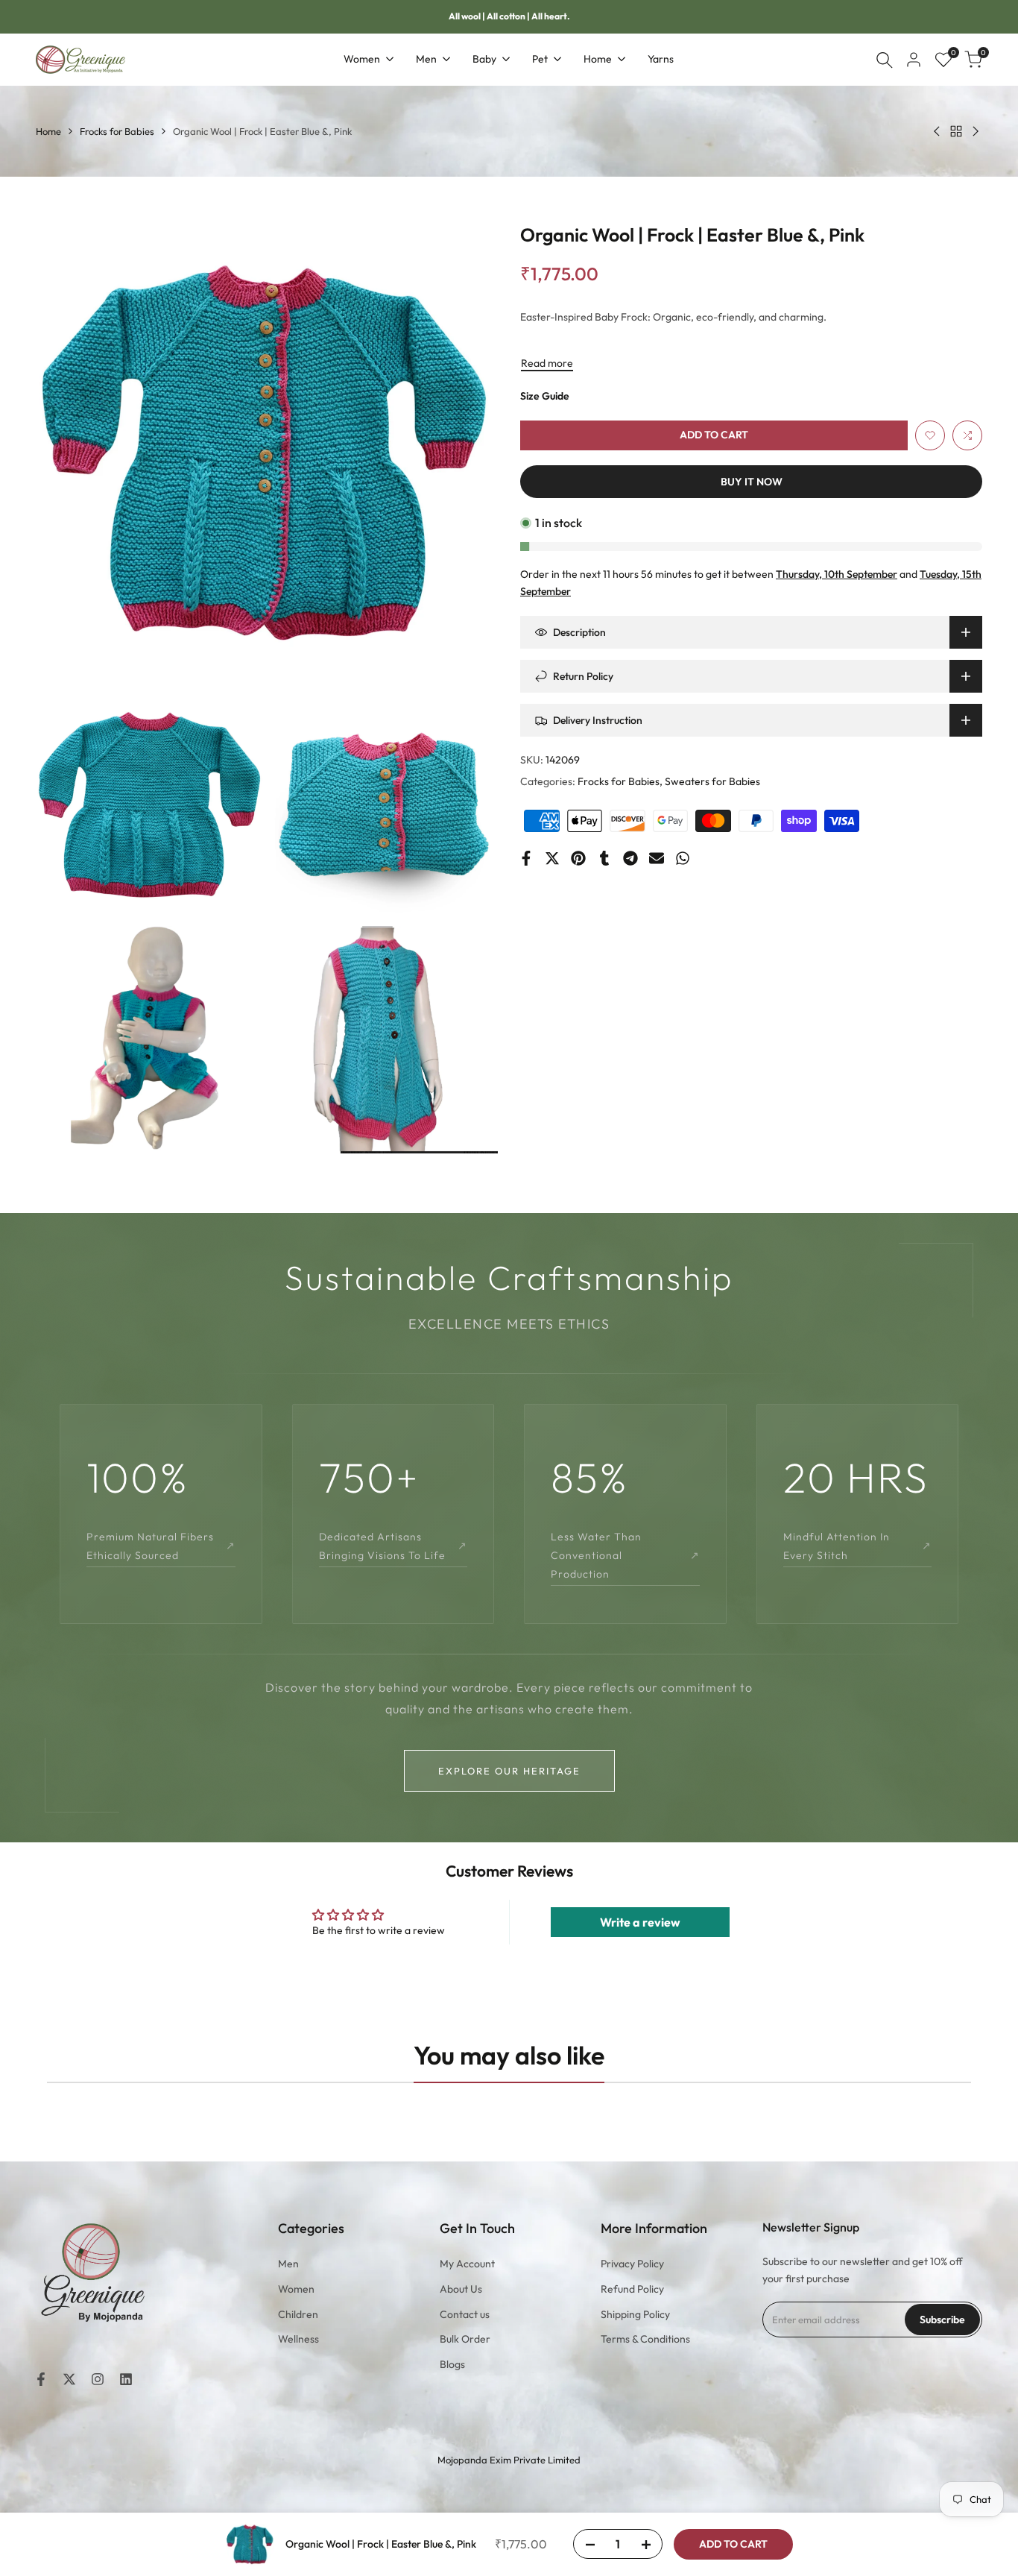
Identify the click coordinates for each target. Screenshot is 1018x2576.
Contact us (465, 2314)
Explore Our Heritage (509, 1771)
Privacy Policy (632, 2264)
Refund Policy (632, 2289)
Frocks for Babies (117, 131)
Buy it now (752, 482)
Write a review (640, 1922)
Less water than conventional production (625, 1555)
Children (298, 2314)
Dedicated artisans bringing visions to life (393, 1546)
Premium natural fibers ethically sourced (161, 1546)
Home (48, 131)
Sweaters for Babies (712, 781)
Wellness (298, 2339)
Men (288, 2264)
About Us (461, 2289)
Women (296, 2289)
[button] (930, 435)
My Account (467, 2264)
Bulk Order (465, 2339)
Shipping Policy (635, 2314)
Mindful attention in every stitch (858, 1546)
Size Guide (545, 396)
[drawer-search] (885, 60)
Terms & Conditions (645, 2339)
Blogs (452, 2364)
